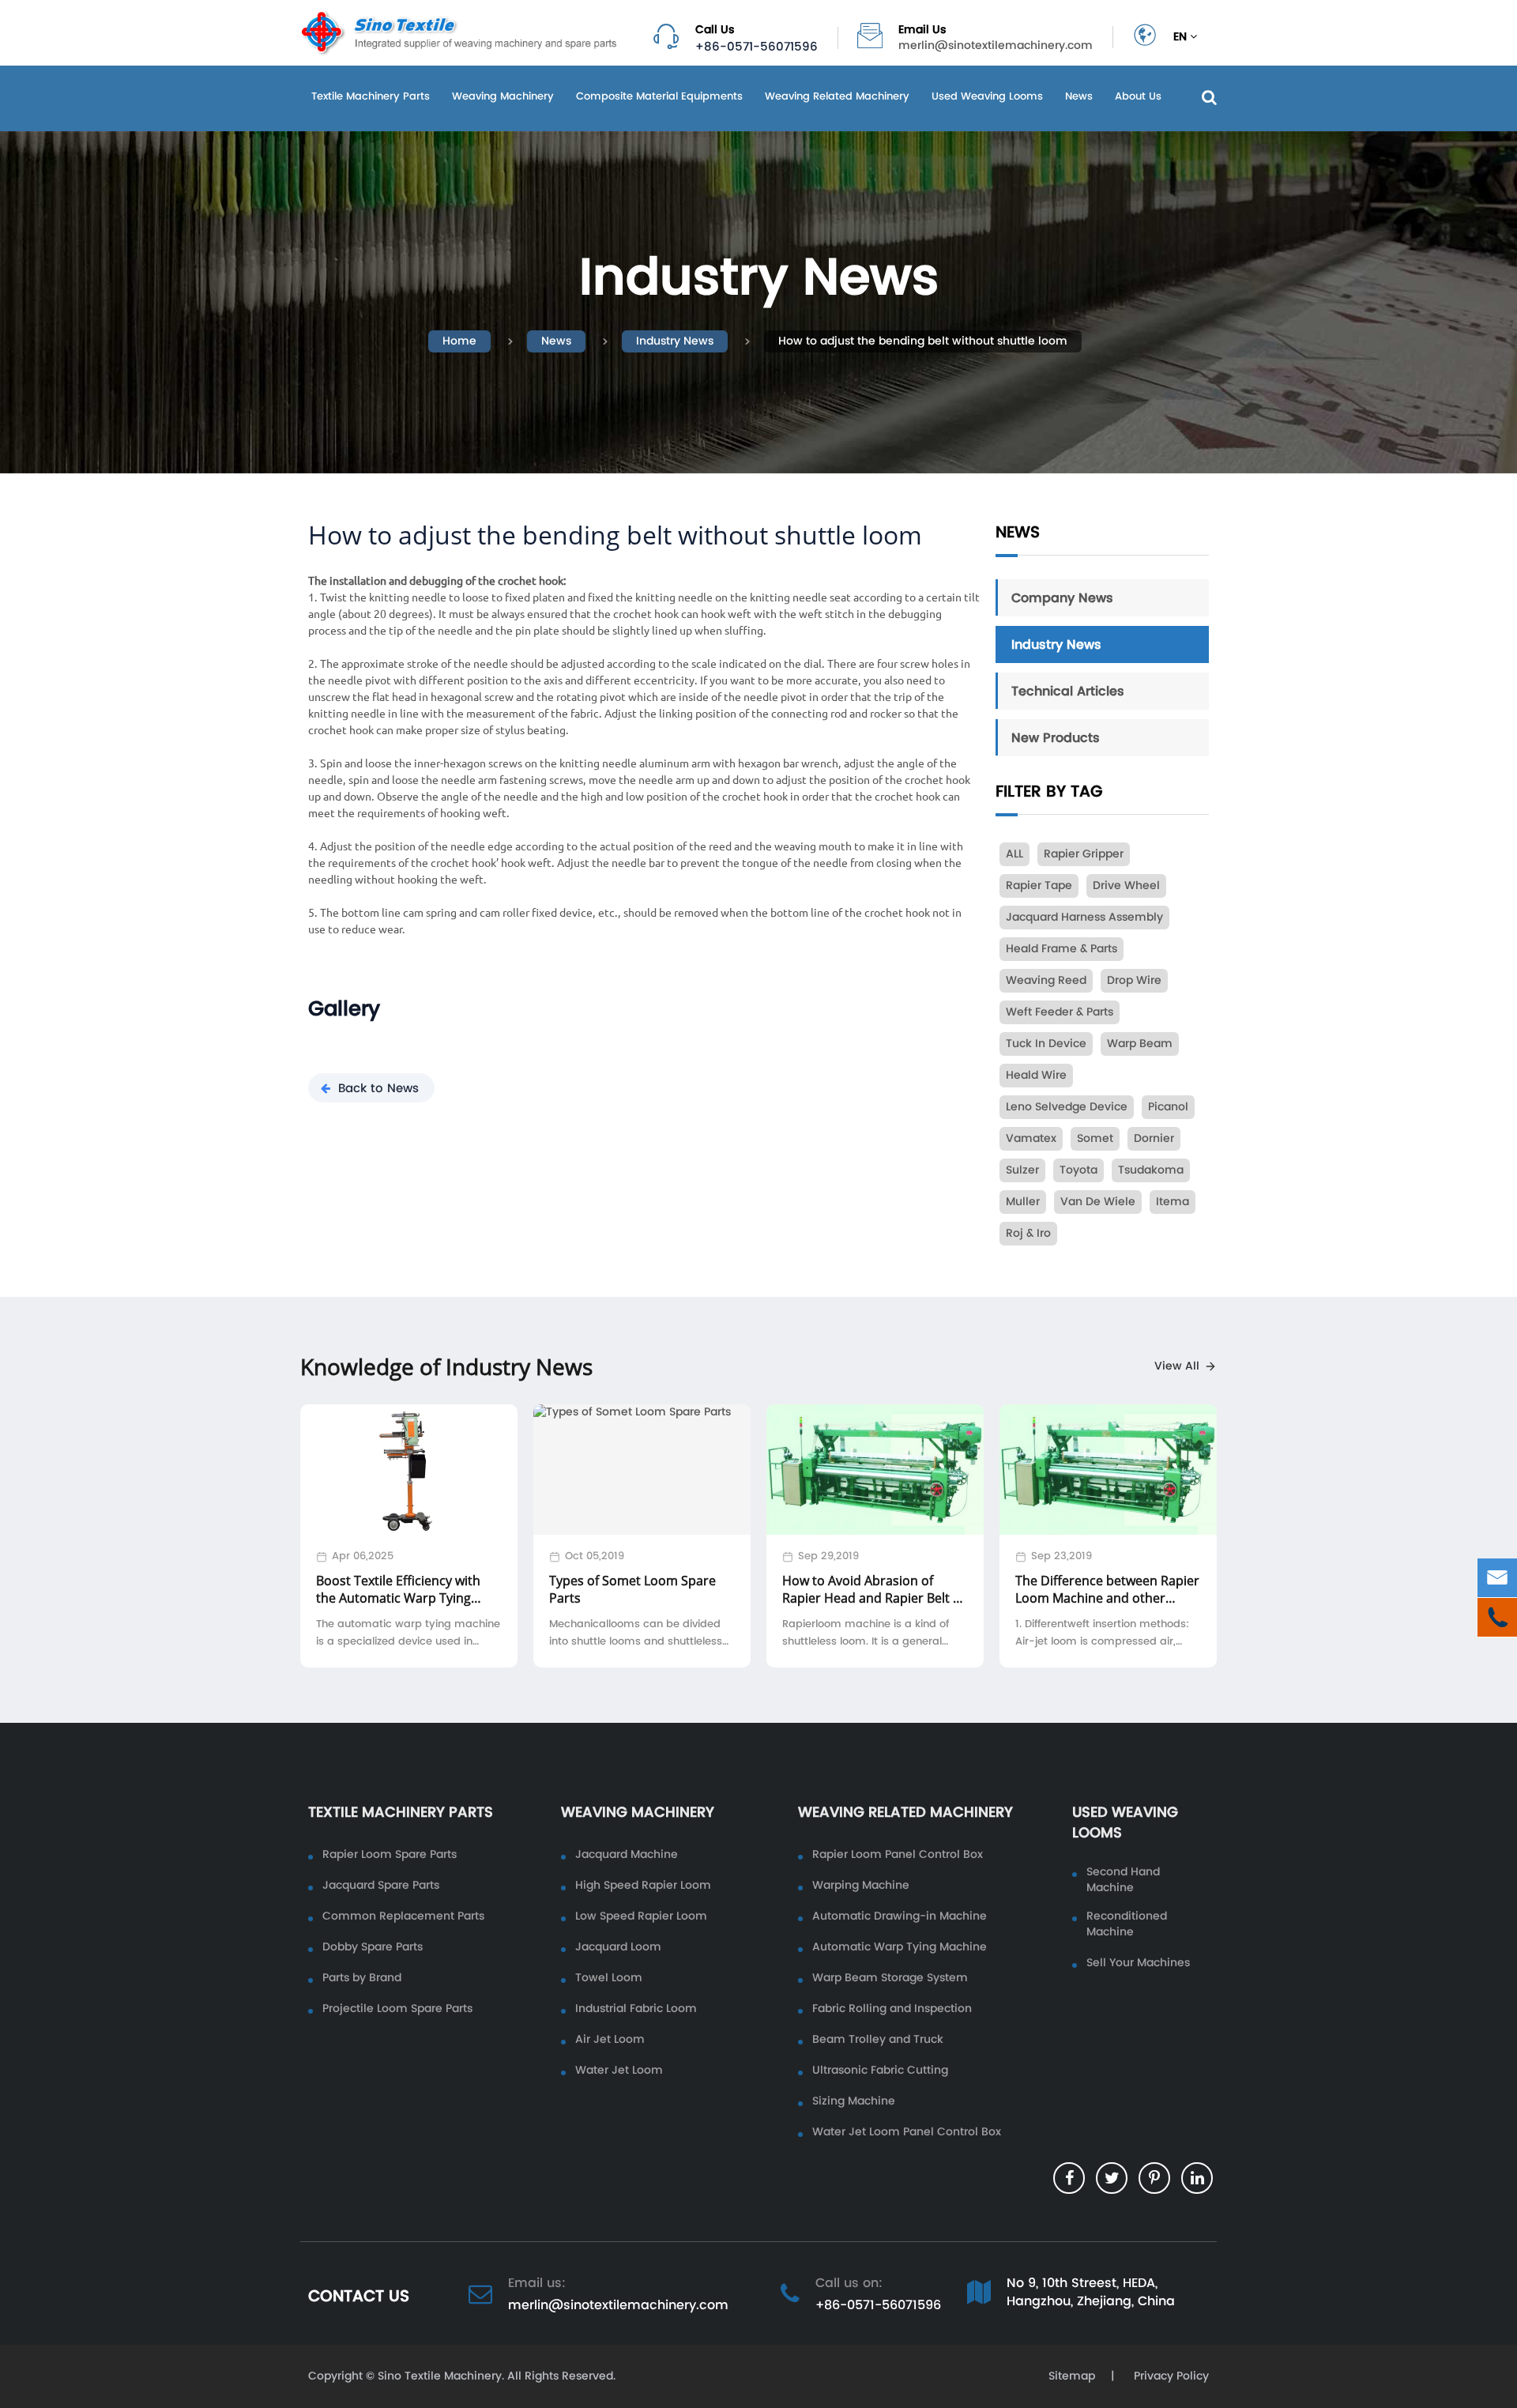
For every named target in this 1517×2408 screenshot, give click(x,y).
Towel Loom (609, 1978)
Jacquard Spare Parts (381, 1886)
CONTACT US (359, 2296)
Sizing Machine (854, 2101)
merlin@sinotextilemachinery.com (996, 46)
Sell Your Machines (1138, 1963)
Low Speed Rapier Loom (641, 1916)
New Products (1056, 737)
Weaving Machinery (503, 96)
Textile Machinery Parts (371, 96)
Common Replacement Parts (403, 1916)
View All (1177, 1366)
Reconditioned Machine (1127, 1924)
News (1079, 96)
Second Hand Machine (1123, 1880)
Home (459, 341)
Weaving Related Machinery (837, 96)
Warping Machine (861, 1886)
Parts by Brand (362, 1978)
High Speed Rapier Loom (643, 1886)
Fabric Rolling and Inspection (892, 2009)
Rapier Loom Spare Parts (390, 1855)
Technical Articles (1068, 691)
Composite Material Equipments (659, 96)
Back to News (378, 1088)
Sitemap (1072, 2376)
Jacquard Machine (627, 1855)
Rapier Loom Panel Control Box (898, 1855)
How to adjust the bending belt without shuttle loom (923, 341)
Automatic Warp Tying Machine (900, 1947)
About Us (1138, 96)
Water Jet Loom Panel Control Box (907, 2132)
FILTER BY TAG (1049, 791)
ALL (1014, 854)
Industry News (675, 341)
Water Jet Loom (619, 2071)
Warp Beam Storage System (890, 1978)
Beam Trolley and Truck (878, 2040)
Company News (1062, 597)
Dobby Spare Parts (373, 1947)
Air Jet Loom (610, 2040)
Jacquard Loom (618, 1947)
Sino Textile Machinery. (441, 2376)
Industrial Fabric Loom (636, 2009)
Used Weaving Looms (987, 96)
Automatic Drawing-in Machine (900, 1916)
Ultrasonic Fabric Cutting (880, 2071)
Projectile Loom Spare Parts (397, 2009)
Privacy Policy (1170, 2376)
